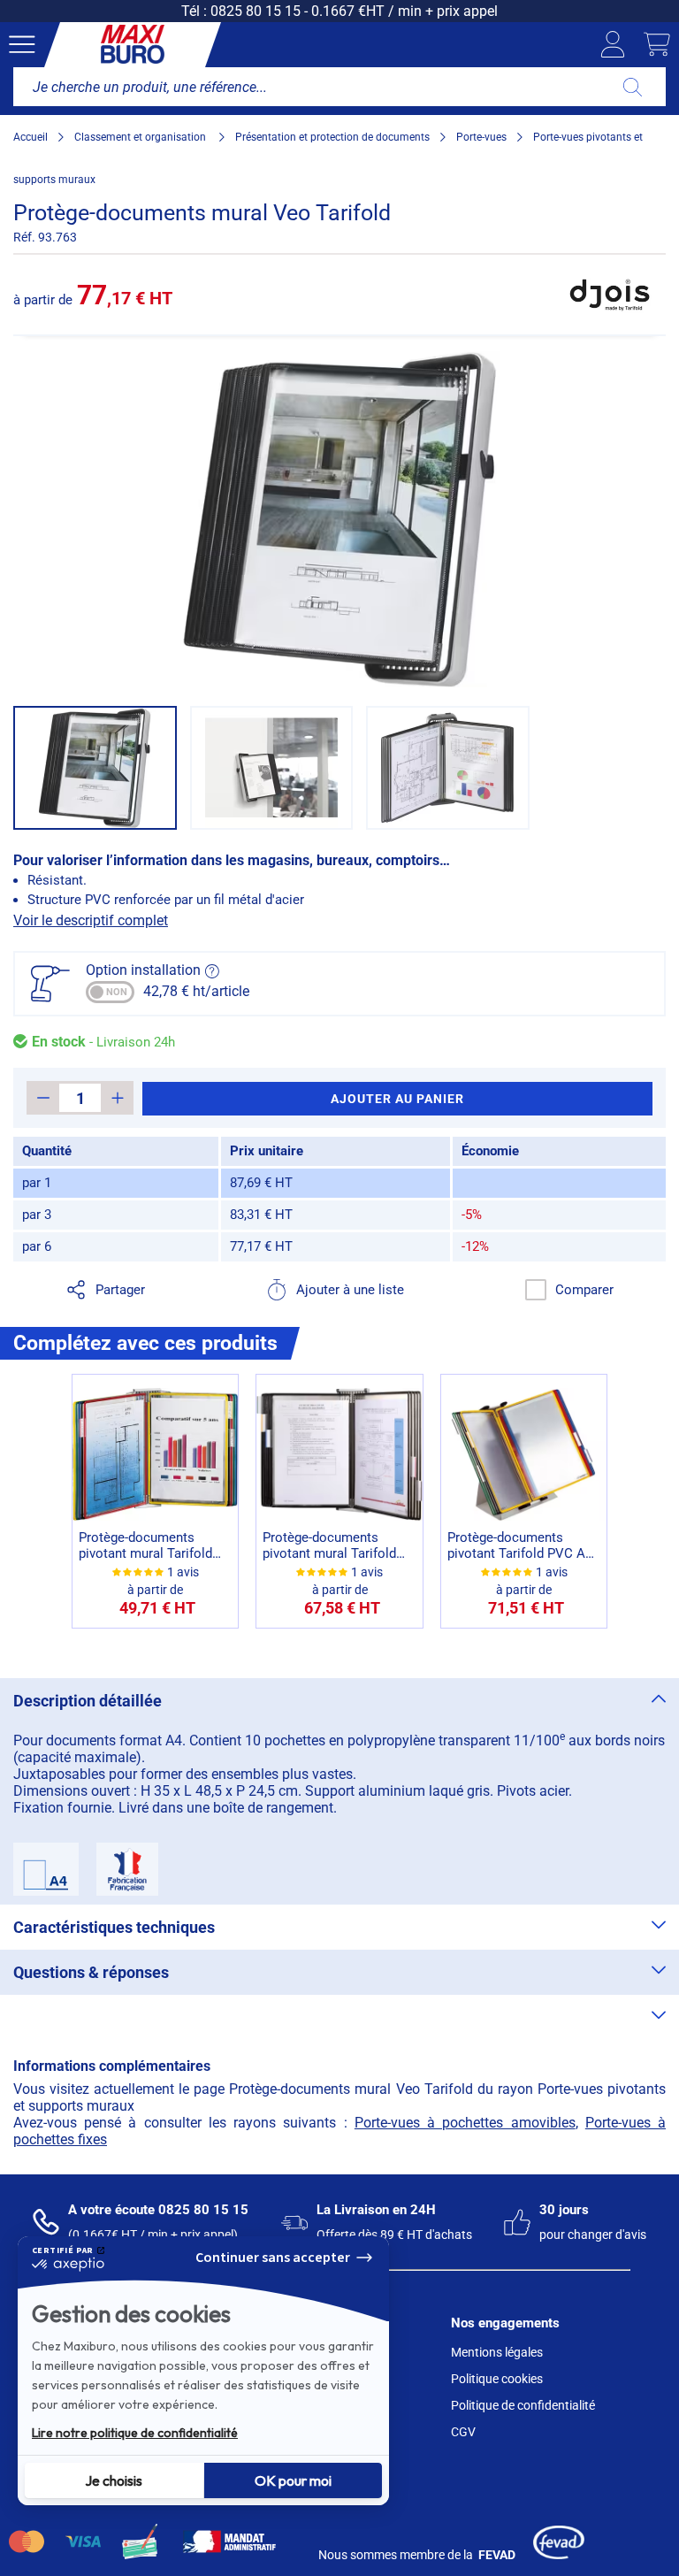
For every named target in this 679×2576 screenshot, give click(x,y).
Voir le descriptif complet (91, 920)
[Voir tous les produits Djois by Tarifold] (611, 295)
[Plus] (117, 1098)
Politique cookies (497, 2379)
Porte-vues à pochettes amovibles (465, 2123)
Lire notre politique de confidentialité (135, 2433)
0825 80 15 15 (256, 11)
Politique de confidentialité (523, 2405)
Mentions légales (497, 2352)
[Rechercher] (633, 87)
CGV (463, 2432)
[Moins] (43, 1098)
